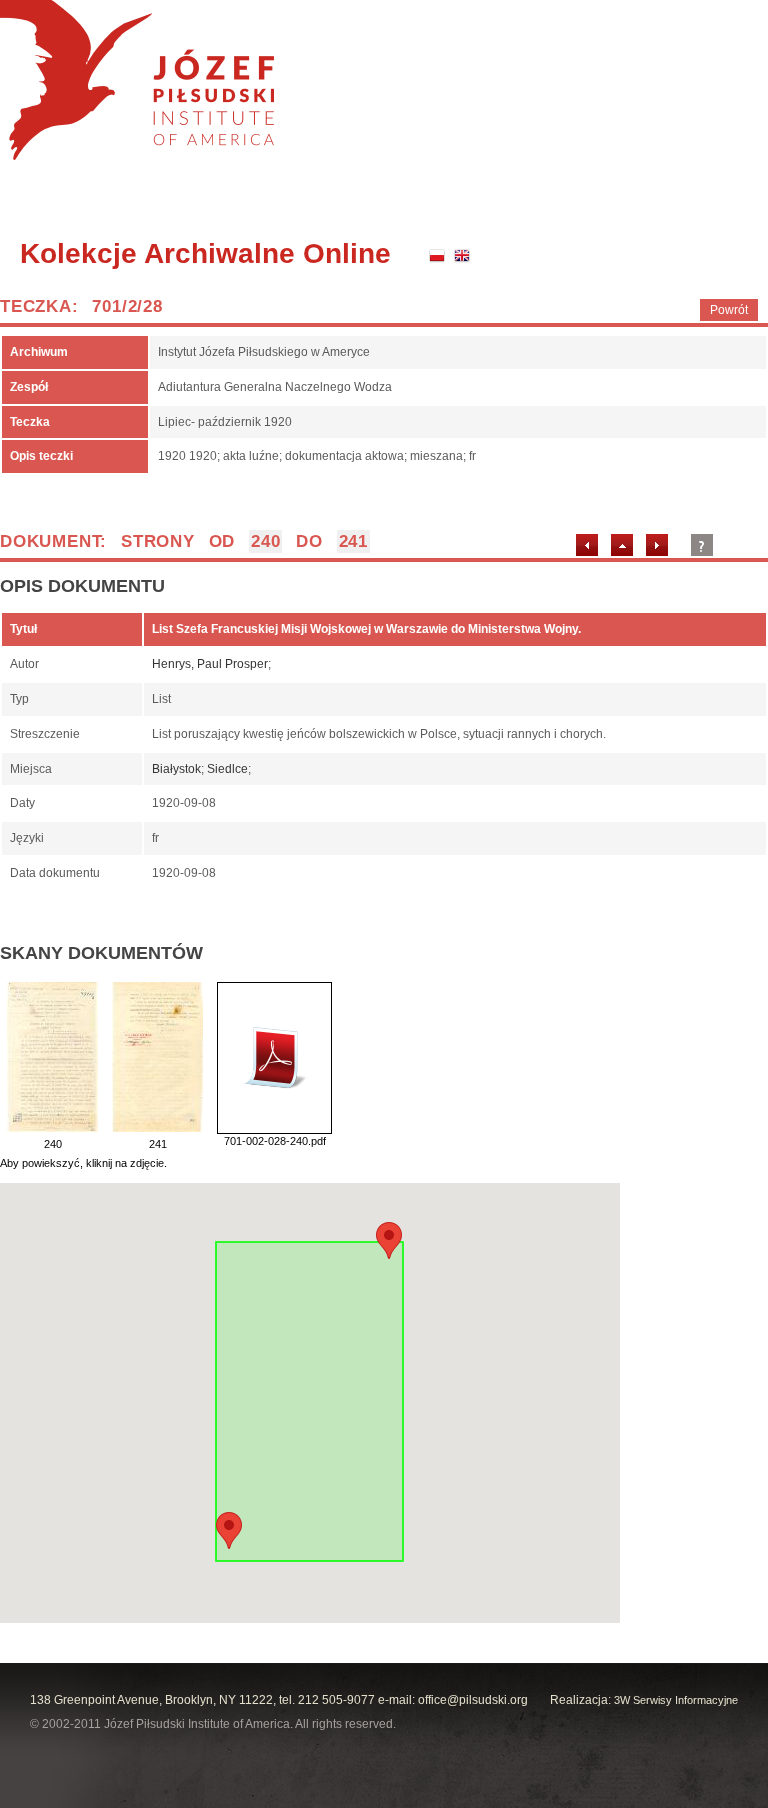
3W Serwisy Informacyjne (676, 1700)
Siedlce (227, 769)
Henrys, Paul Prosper (210, 664)
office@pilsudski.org (473, 1700)
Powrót (729, 310)
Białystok (176, 769)
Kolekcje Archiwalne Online (205, 253)
